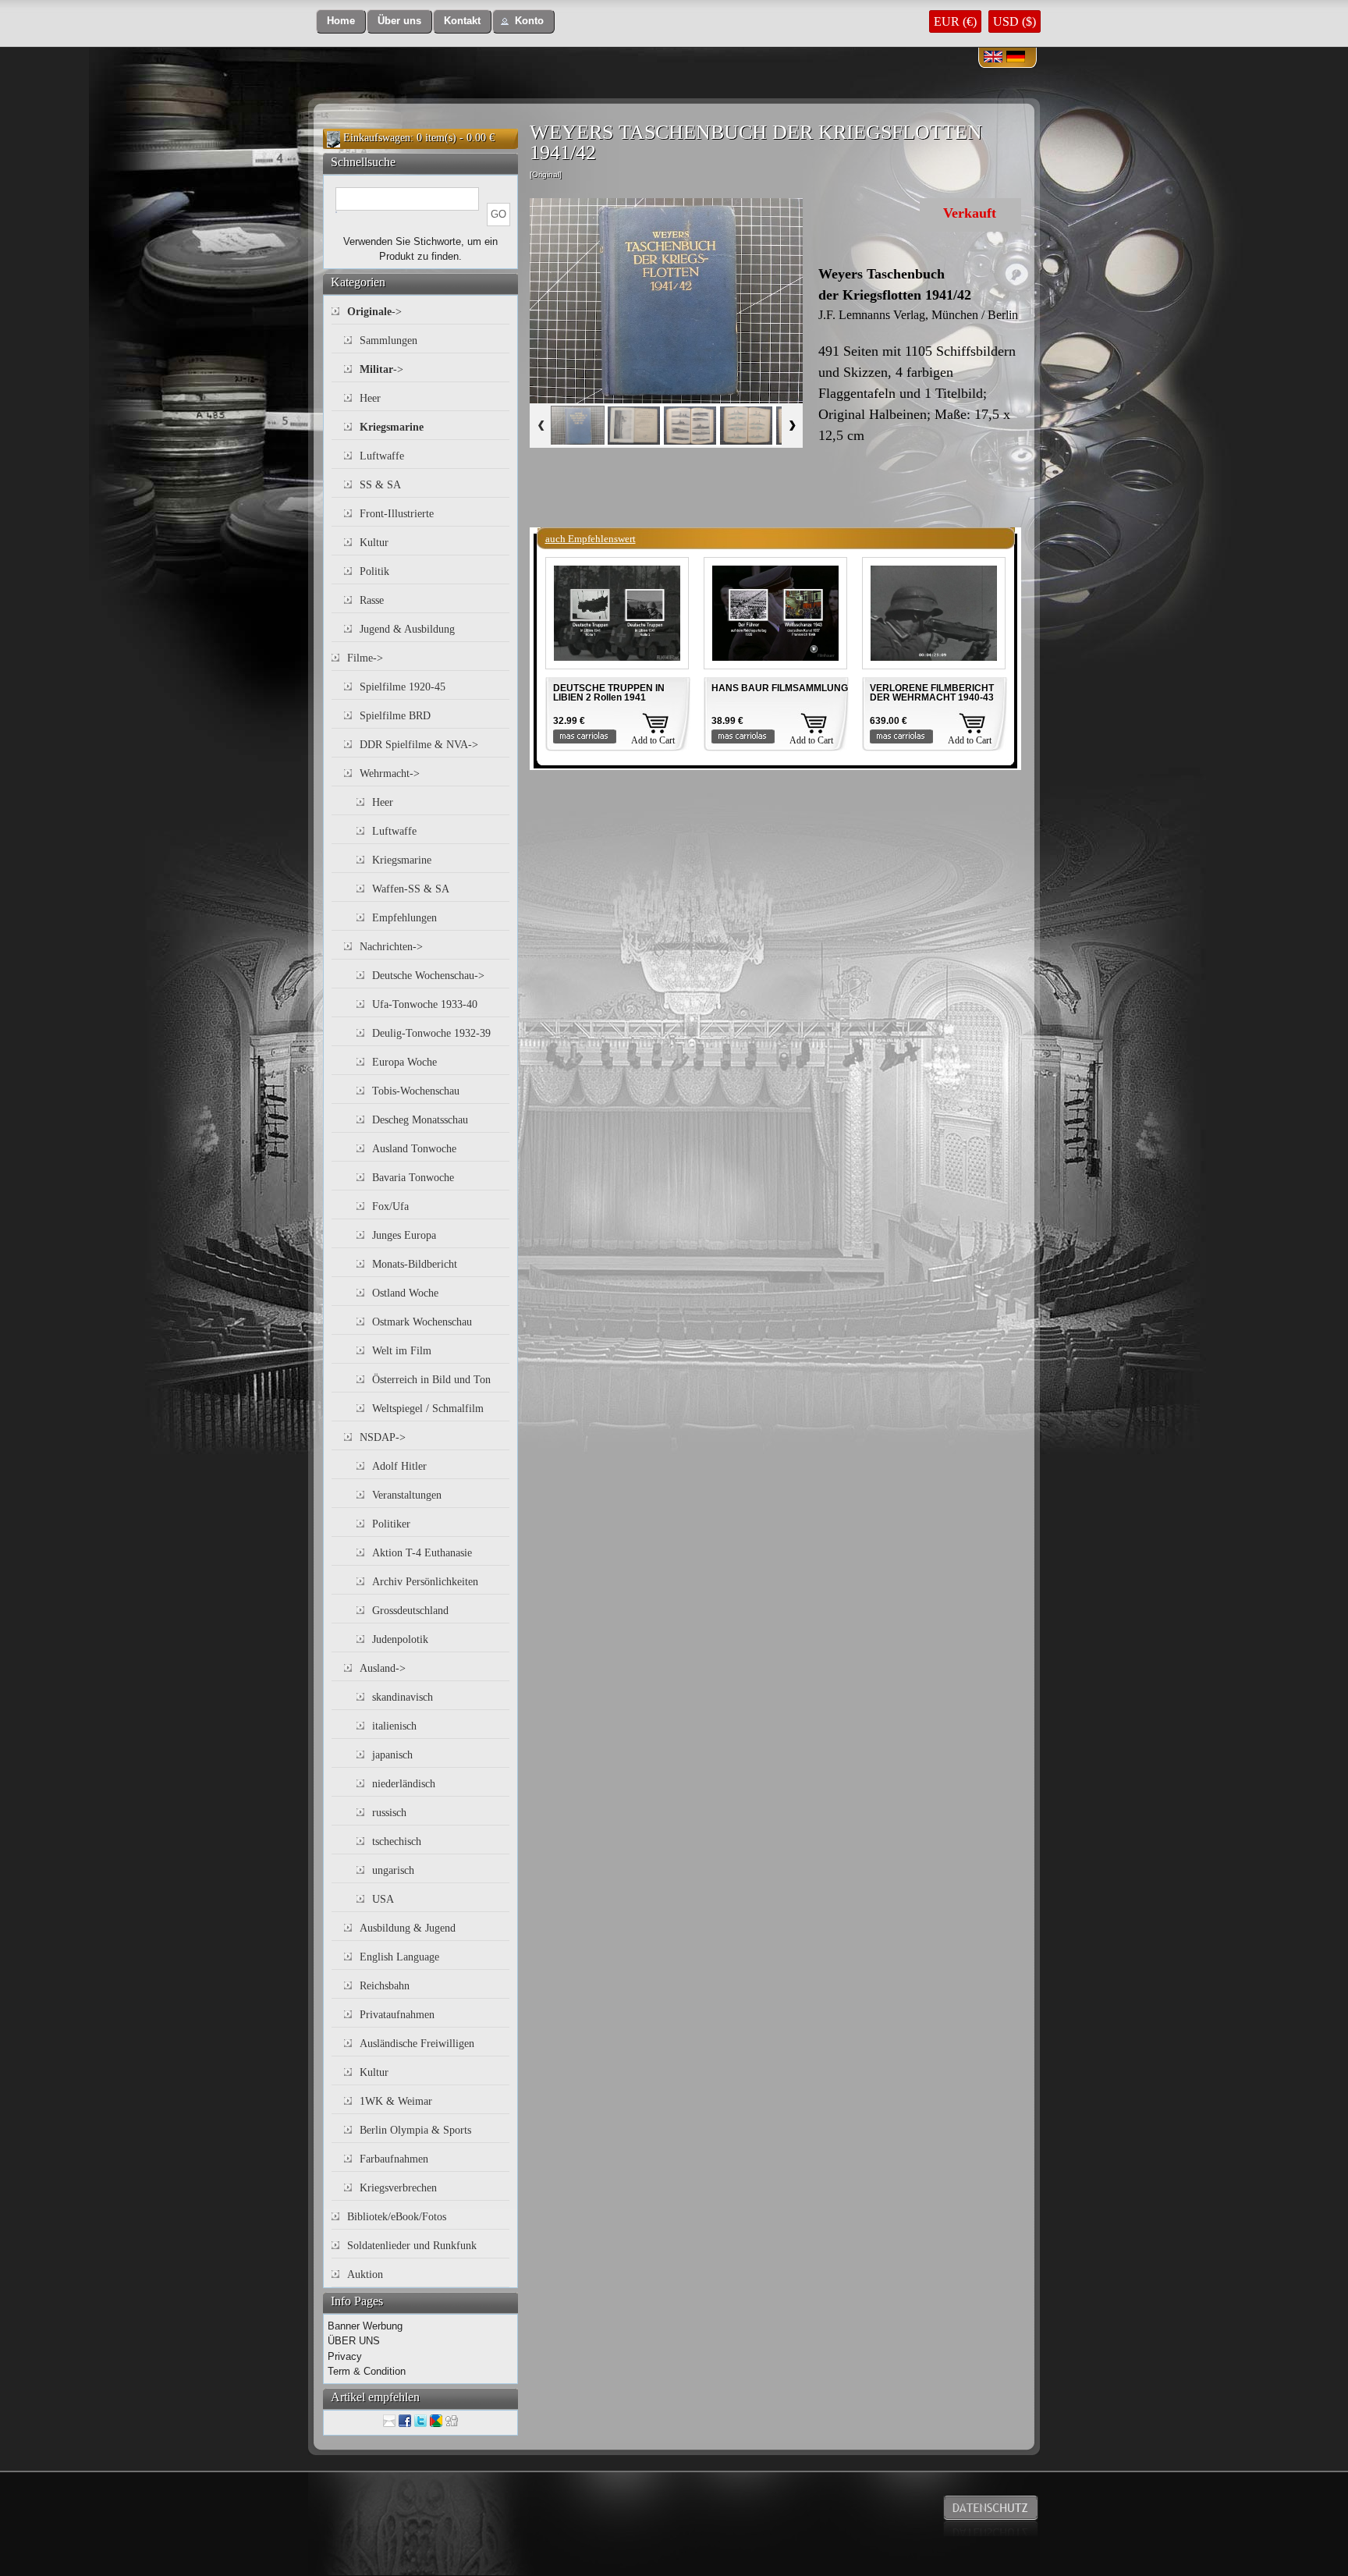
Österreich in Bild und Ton (431, 1380)
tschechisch (397, 1842)
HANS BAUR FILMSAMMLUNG (780, 688)
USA (383, 1899)
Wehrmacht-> (390, 774)
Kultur (374, 543)
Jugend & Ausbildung (407, 629)
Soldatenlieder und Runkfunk (412, 2246)
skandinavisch (403, 1697)
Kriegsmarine (402, 860)
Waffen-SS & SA (411, 889)
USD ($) (1015, 21)
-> (374, 312)
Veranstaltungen (407, 1495)
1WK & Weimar (396, 2101)
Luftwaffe (382, 456)
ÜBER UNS (354, 2341)
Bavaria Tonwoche (413, 1178)
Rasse (372, 600)
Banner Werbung (365, 2326)
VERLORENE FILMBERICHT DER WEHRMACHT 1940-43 (932, 693)
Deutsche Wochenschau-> (428, 976)
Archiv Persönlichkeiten (425, 1582)
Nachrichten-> (391, 947)
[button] (341, 21)
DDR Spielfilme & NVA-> (419, 745)
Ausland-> (383, 1668)
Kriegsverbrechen (398, 2188)
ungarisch (393, 1870)
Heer (370, 398)
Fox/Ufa (390, 1206)
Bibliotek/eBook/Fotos (397, 2217)
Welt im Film (402, 1351)
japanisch (392, 1755)
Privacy (345, 2356)
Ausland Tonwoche (414, 1149)
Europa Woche (404, 1062)
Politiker (391, 1524)
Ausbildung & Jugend (408, 1928)
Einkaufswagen (377, 138)
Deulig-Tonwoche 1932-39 (431, 1033)
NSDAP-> (383, 1437)
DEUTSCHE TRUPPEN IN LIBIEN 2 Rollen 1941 (609, 693)
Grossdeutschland (410, 1611)
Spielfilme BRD (395, 716)
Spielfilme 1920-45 (403, 687)
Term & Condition (367, 2371)
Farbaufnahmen (394, 2159)
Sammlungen (388, 341)
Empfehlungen (404, 918)
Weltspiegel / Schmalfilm (428, 1409)
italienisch (394, 1726)
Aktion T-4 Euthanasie (422, 1553)
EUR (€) (955, 21)
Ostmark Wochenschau (422, 1322)
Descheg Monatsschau (420, 1120)
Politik (374, 571)
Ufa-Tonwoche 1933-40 (425, 1004)
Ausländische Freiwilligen (417, 2044)
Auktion (365, 2274)
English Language (399, 1957)
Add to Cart (653, 740)
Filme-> (365, 658)
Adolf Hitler (399, 1466)
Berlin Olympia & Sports (415, 2130)
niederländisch (404, 1784)
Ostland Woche (405, 1293)
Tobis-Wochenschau (416, 1091)
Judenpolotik (400, 1639)
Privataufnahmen (397, 2015)
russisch (389, 1813)
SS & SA (380, 485)
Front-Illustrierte (397, 514)
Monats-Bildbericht (415, 1264)
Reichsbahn (385, 1986)
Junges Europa (404, 1235)
